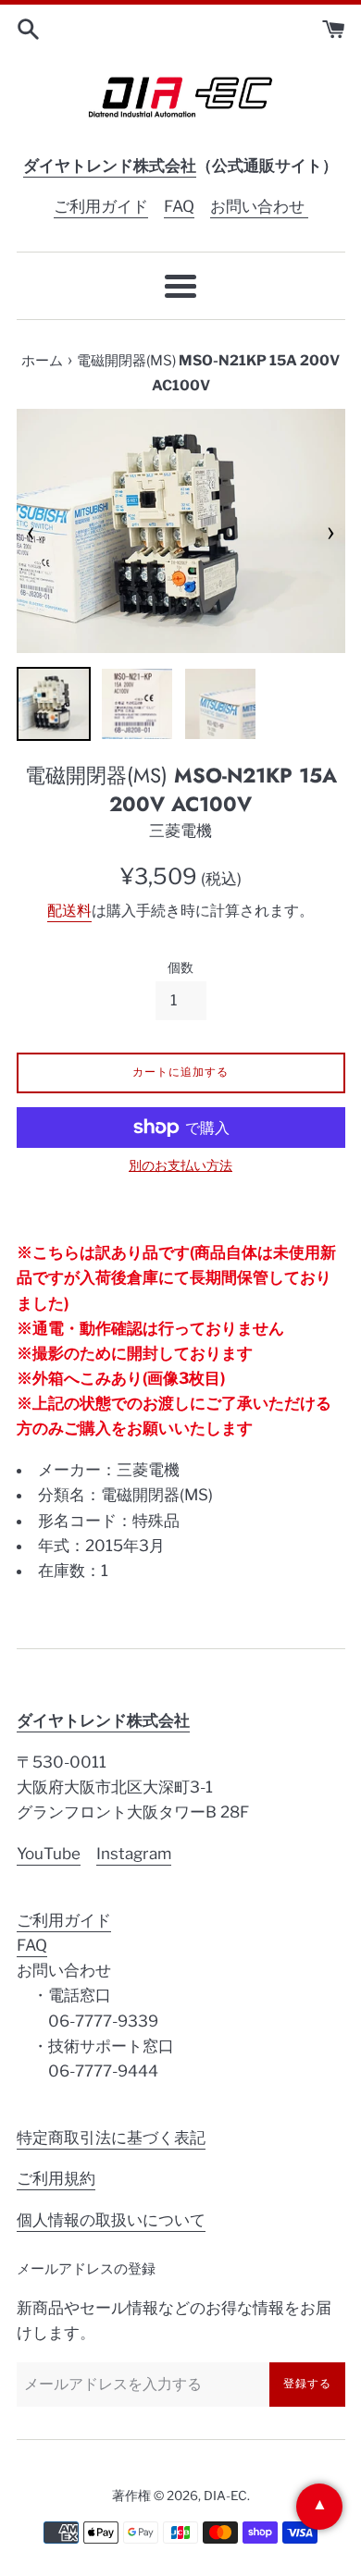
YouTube (49, 1854)
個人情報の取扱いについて (111, 2220)
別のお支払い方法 (180, 1165)
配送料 (69, 911)
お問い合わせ (259, 206)
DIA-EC (225, 2496)
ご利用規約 (56, 2178)
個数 (180, 968)
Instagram (134, 1854)
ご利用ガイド (101, 206)
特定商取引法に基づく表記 (111, 2138)
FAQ (179, 206)
